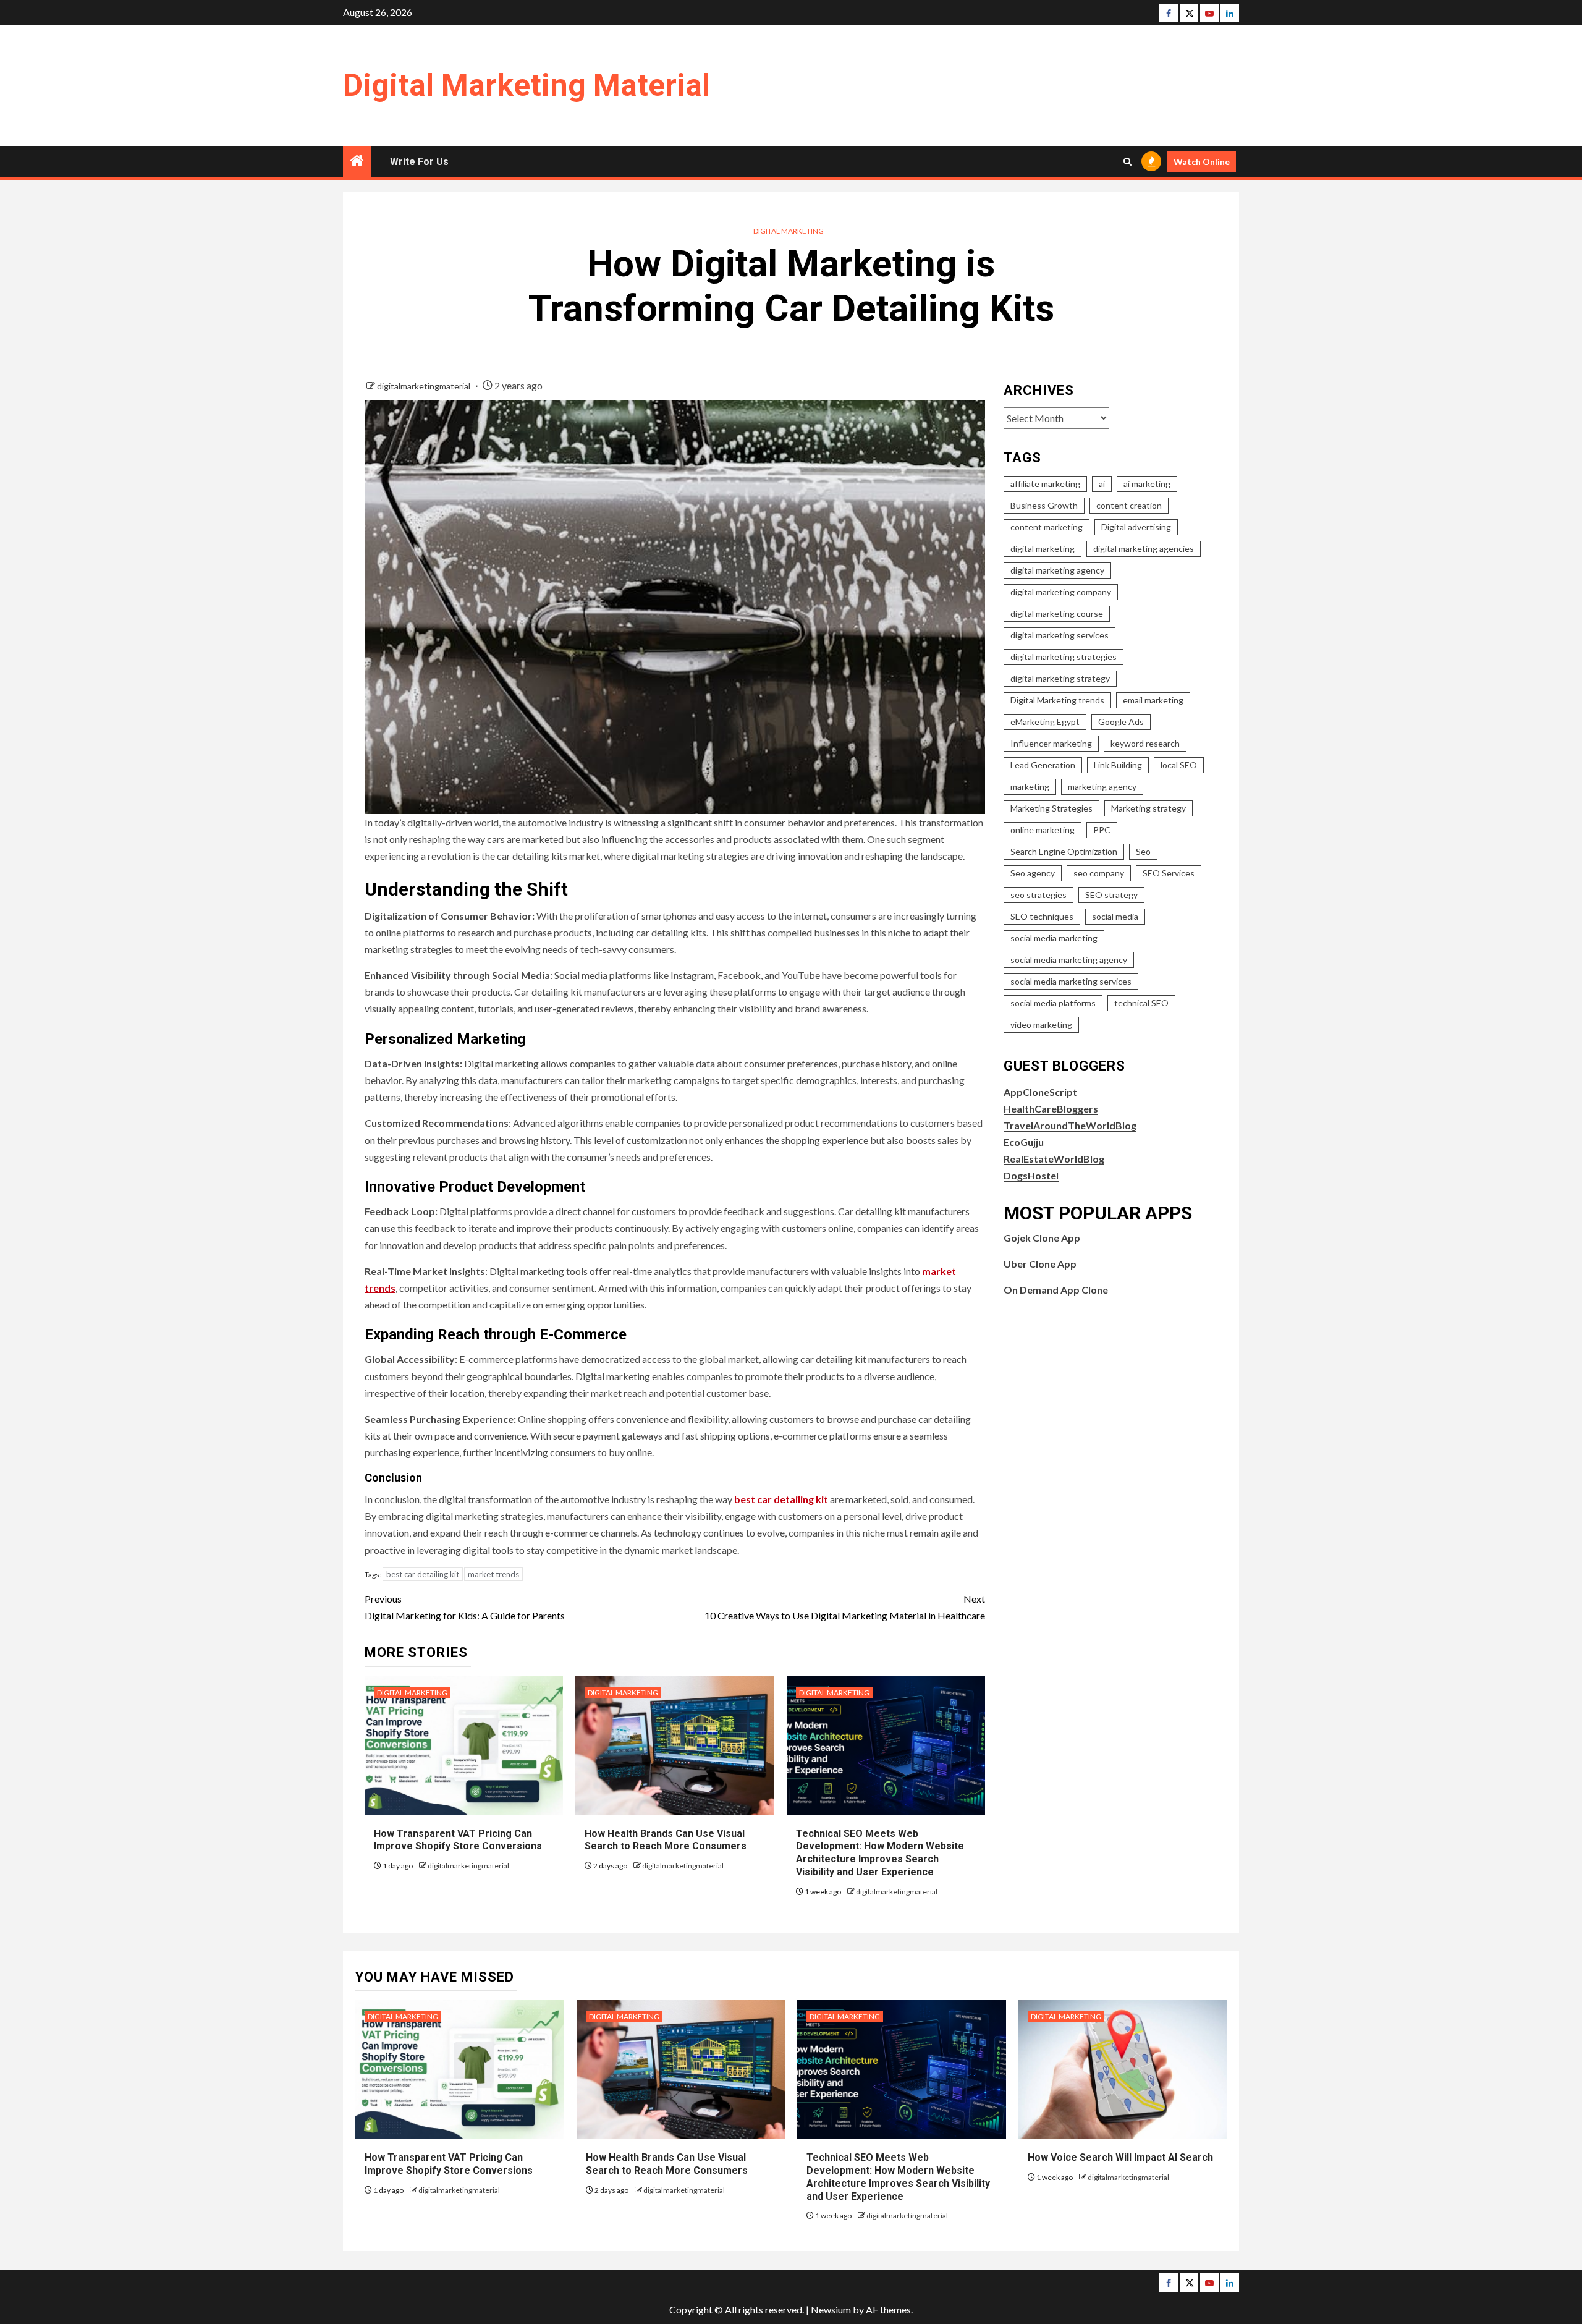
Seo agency (1033, 873)
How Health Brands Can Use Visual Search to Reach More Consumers (666, 1840)
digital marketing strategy (1060, 678)
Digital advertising (1136, 527)
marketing (1030, 787)
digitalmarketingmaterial (425, 386)
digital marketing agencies (1144, 549)
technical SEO (1141, 1003)
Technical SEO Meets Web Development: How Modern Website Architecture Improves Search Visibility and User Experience (880, 1853)
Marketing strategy (1148, 808)
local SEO (1179, 765)
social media (1115, 916)
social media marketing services (1071, 981)
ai (1102, 484)
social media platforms (1053, 1003)
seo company (1099, 873)
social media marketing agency (1069, 960)
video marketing (1041, 1024)
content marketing (1047, 527)
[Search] (1127, 162)
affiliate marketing (1045, 484)
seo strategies (1038, 895)
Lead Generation (1043, 765)
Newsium (831, 2309)
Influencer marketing (1051, 743)
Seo (1143, 851)
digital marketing (1043, 549)
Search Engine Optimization (1064, 851)
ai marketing (1147, 484)
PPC (1102, 830)
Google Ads (1121, 722)
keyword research (1145, 743)
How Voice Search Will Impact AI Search (1120, 2157)
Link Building (1118, 765)
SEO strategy (1111, 895)
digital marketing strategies (1064, 657)
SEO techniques (1042, 916)
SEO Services (1169, 873)
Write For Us (419, 162)
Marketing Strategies (1051, 808)
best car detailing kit (423, 1574)
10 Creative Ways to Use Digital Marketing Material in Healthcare (845, 1607)
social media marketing (1054, 938)
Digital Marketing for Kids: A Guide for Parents (465, 1607)
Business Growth (1044, 505)
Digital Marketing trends (1057, 700)
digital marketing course (1057, 613)
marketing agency (1102, 787)
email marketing (1153, 700)
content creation (1129, 505)
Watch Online (1202, 162)
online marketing (1043, 830)
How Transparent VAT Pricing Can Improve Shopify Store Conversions (459, 1840)
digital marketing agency (1057, 570)
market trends (493, 1574)
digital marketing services (1060, 635)
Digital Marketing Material (527, 85)
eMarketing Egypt (1045, 722)
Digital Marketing (789, 231)
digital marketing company (1061, 592)
